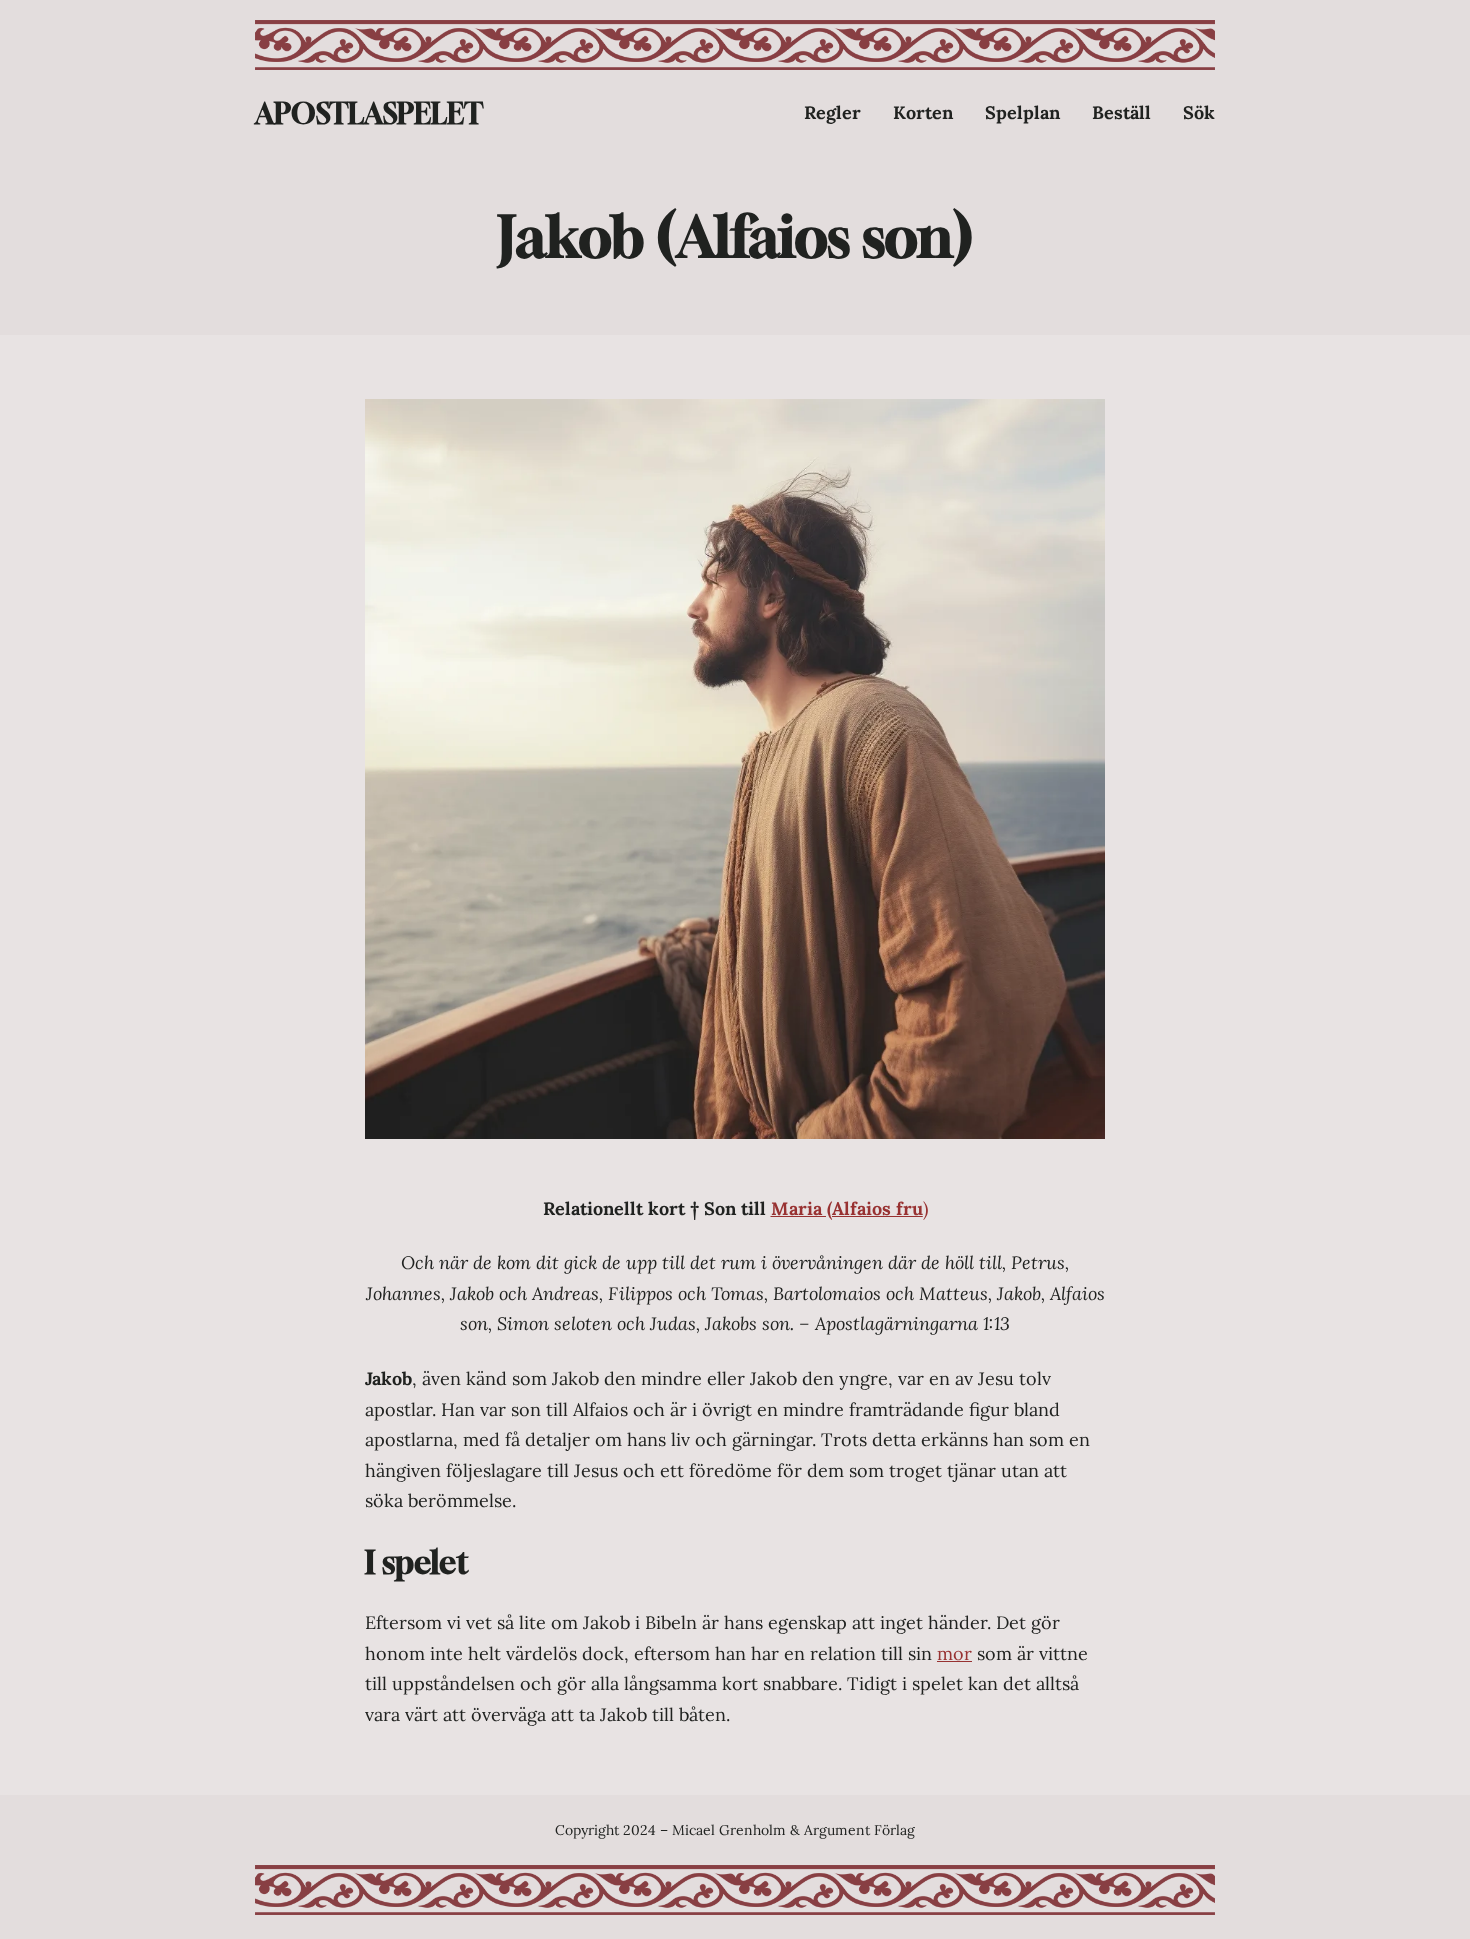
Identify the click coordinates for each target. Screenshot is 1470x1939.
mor (954, 1653)
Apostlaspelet (369, 113)
